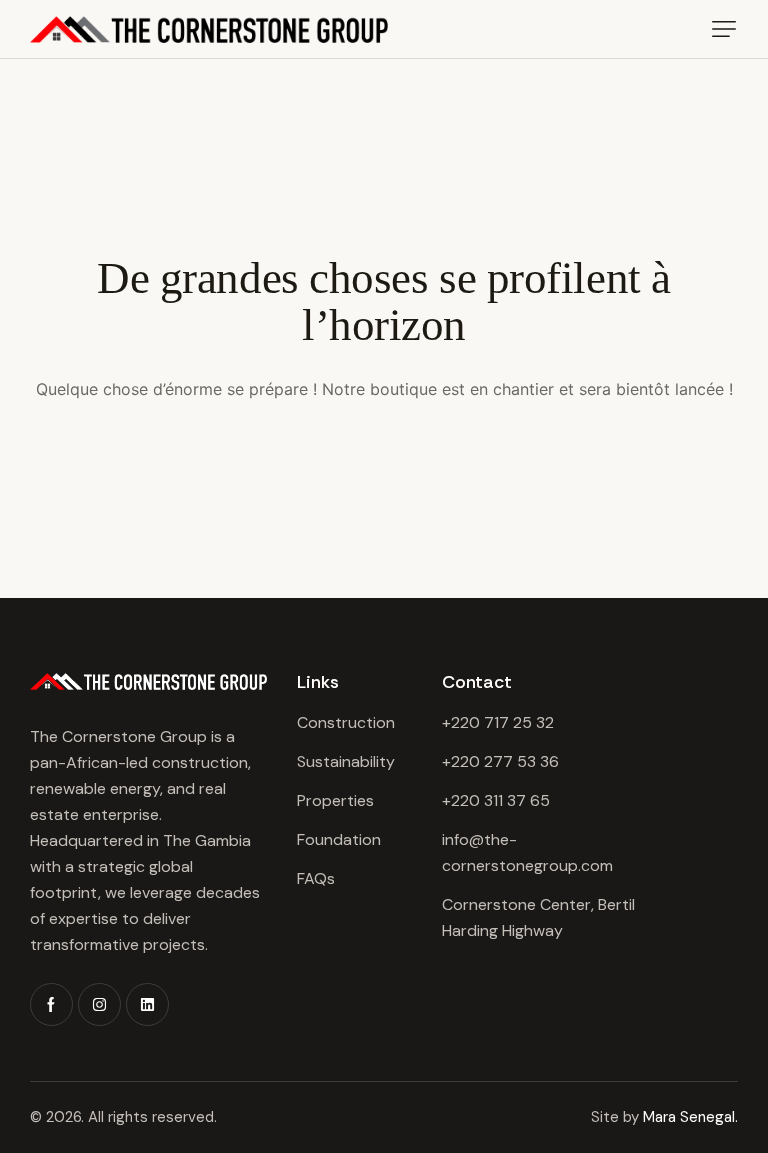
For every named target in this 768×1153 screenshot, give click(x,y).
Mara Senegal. (690, 1117)
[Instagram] (99, 1004)
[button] (724, 29)
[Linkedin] (147, 1004)
